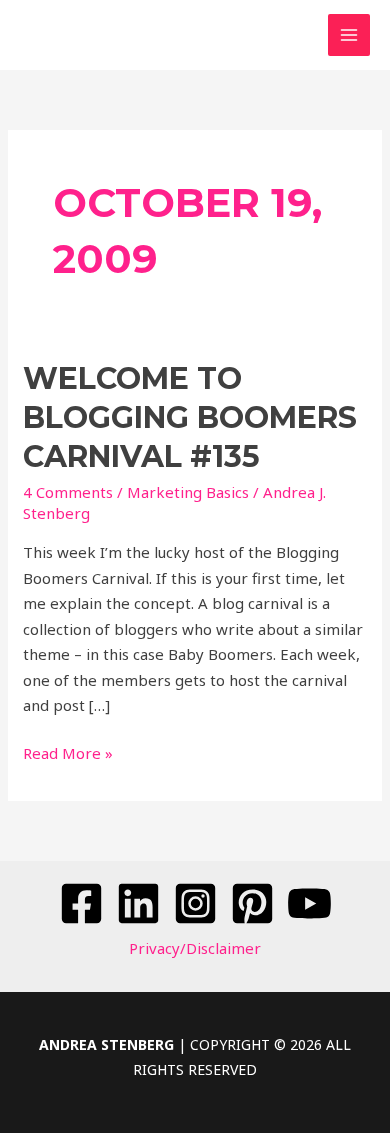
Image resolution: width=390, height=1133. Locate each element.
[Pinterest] (252, 903)
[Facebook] (81, 903)
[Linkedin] (138, 903)
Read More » (68, 752)
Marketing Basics (188, 492)
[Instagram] (195, 903)
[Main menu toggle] (349, 35)
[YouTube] (309, 903)
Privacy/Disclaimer (195, 948)
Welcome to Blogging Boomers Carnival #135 (190, 417)
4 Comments (68, 492)
